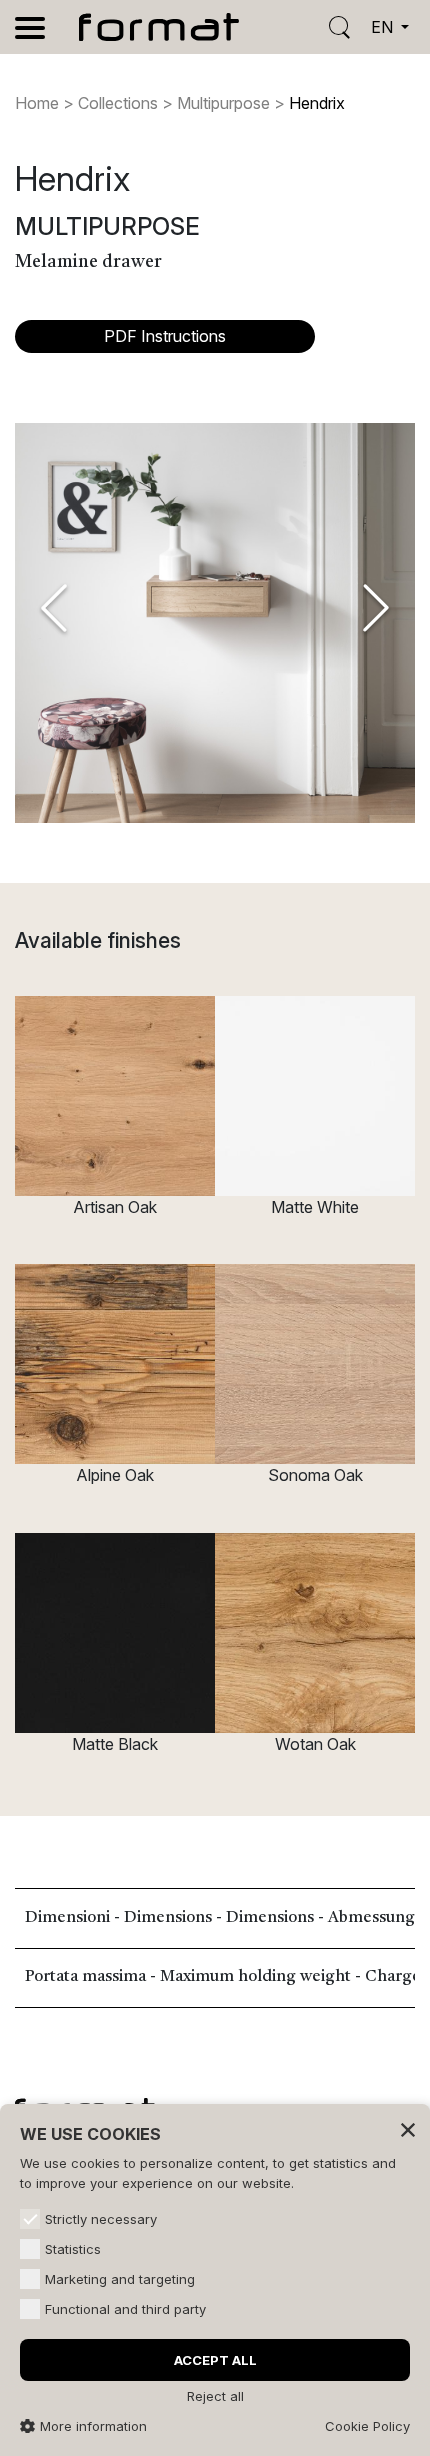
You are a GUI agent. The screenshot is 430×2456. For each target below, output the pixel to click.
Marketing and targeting (120, 2279)
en (384, 27)
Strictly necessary (101, 2219)
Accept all (215, 2360)
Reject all (215, 2396)
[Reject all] (408, 2129)
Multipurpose (223, 103)
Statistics (73, 2249)
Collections (118, 103)
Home (37, 103)
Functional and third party (125, 2309)
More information (93, 2426)
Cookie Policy (367, 2426)
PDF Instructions (165, 336)
